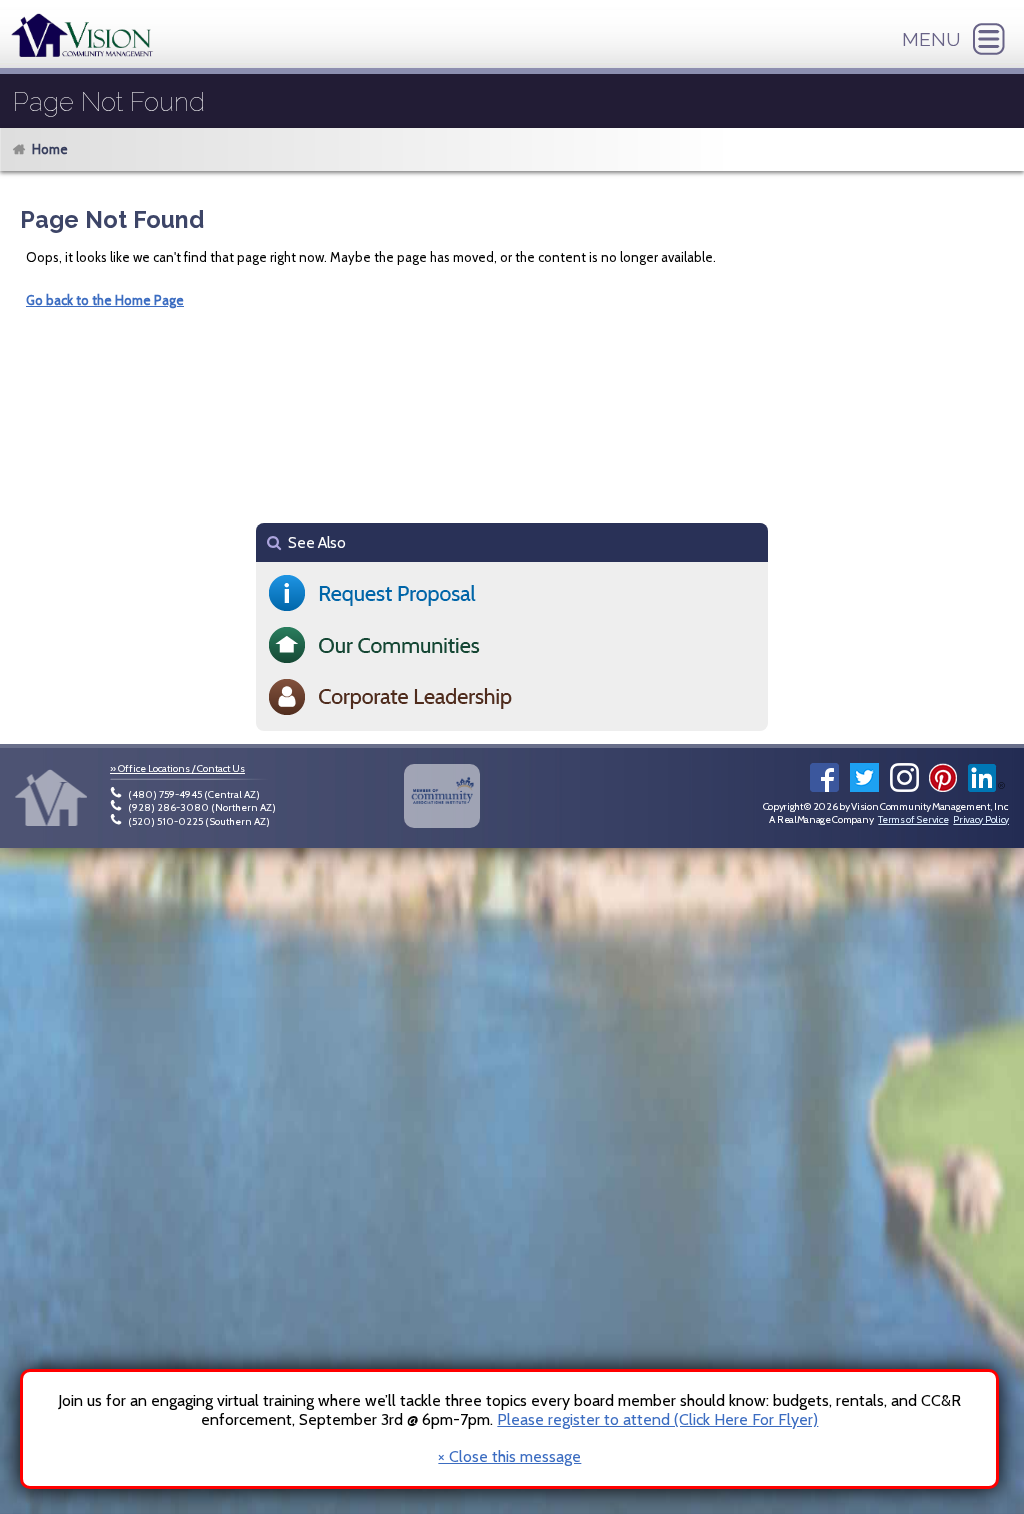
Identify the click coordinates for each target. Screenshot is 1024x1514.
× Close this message (509, 1457)
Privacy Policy (981, 819)
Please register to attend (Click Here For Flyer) (657, 1419)
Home (50, 149)
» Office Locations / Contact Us (177, 768)
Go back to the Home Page (105, 300)
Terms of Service (913, 819)
